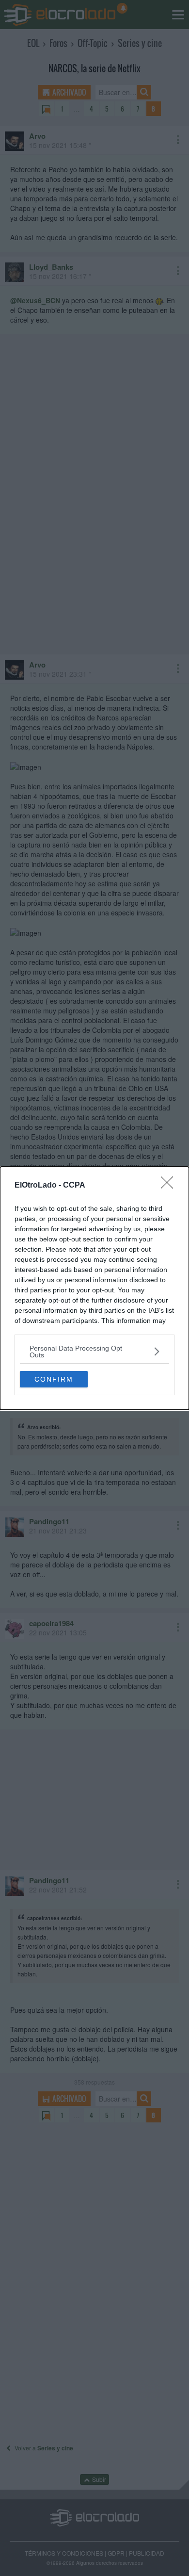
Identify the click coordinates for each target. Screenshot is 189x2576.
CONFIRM (54, 1379)
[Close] (170, 1186)
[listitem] (94, 1352)
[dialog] (94, 1288)
